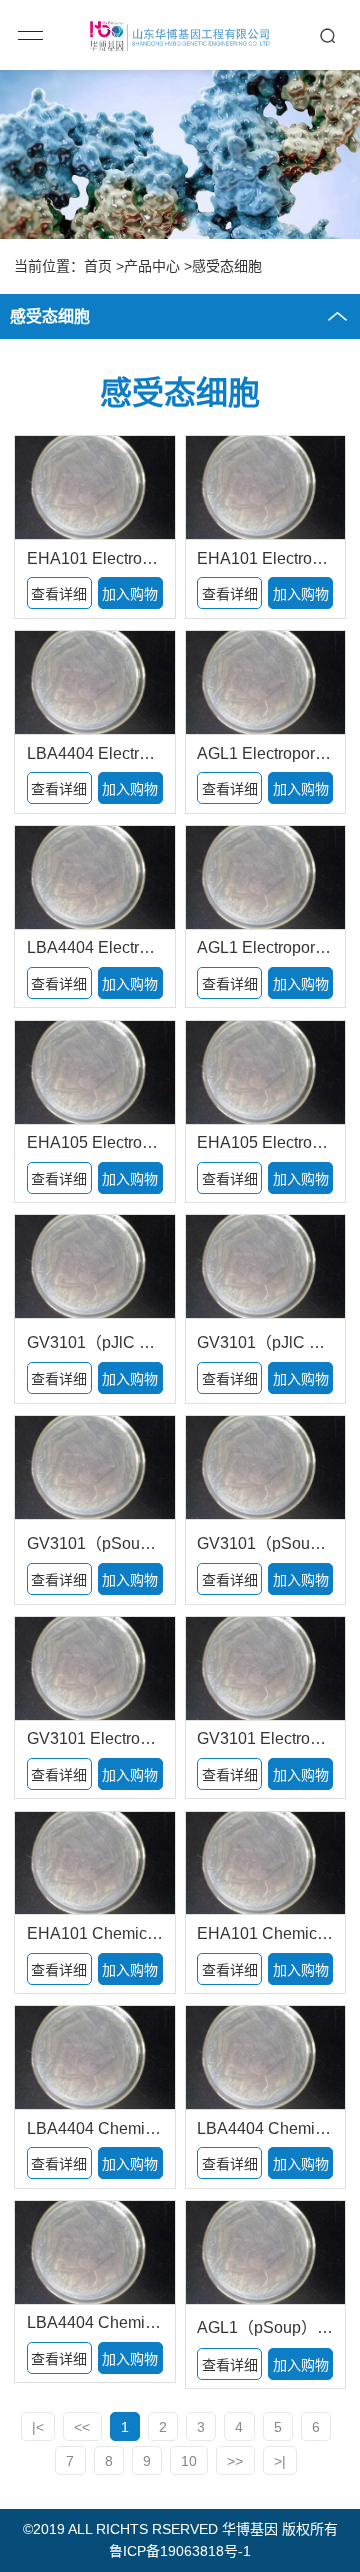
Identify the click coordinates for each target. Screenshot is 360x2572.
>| (280, 2461)
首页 (98, 266)
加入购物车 (130, 597)
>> (235, 2461)
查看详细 (59, 594)
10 (189, 2461)
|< (38, 2427)
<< (82, 2427)
